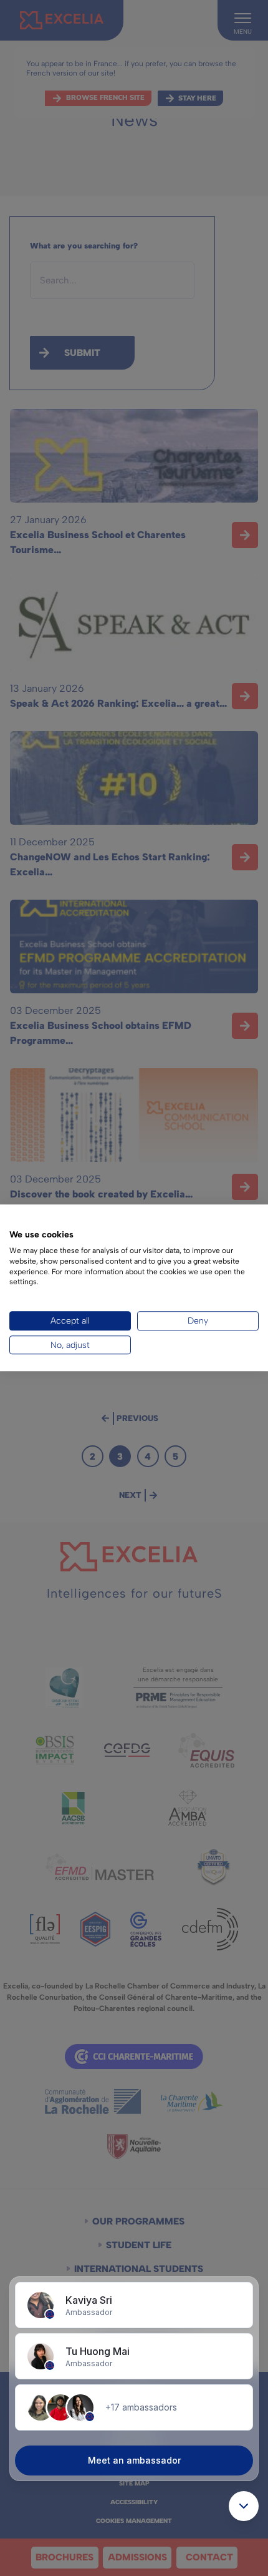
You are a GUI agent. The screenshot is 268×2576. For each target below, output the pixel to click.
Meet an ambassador (134, 2460)
